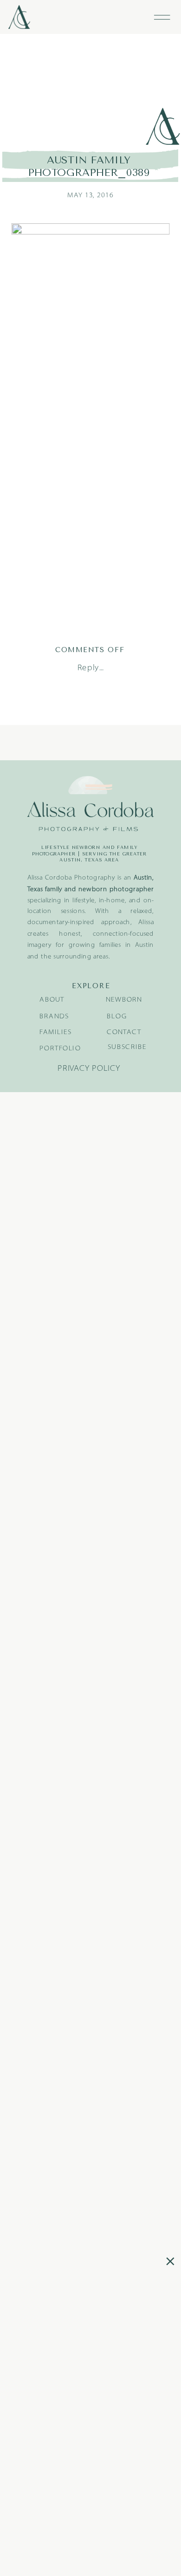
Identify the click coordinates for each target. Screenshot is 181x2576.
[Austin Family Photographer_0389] (91, 91)
